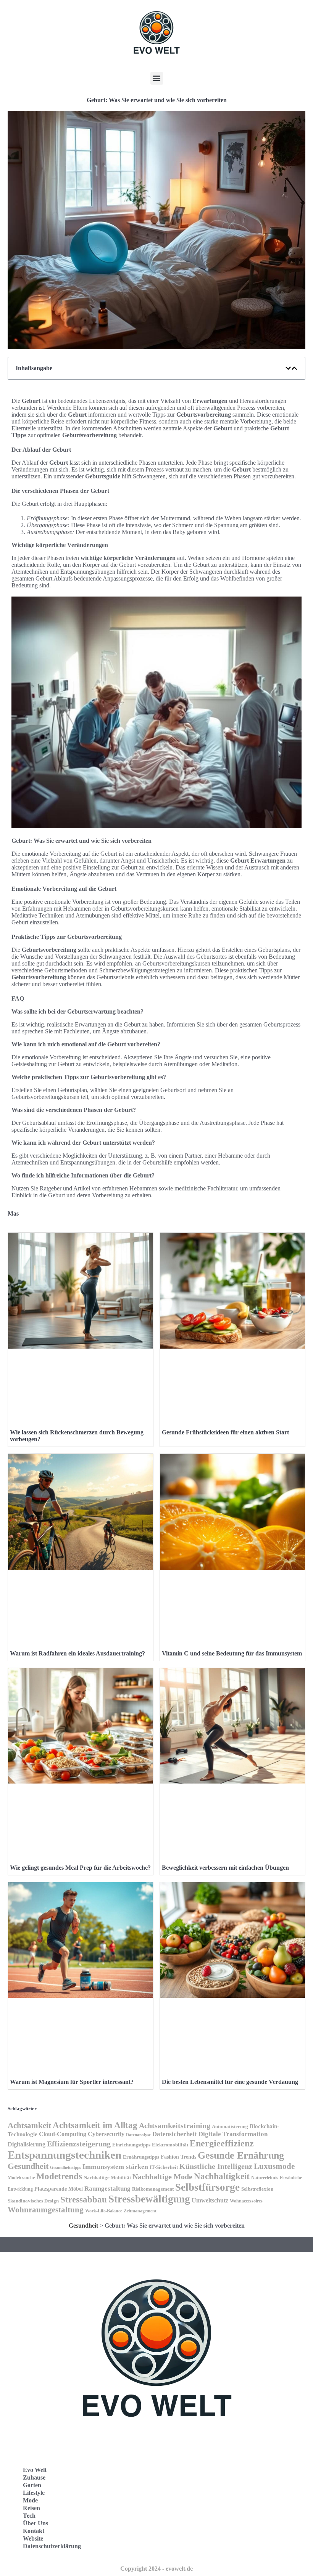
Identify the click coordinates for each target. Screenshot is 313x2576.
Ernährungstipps (141, 2157)
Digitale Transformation (233, 2134)
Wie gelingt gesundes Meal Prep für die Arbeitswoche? (80, 1868)
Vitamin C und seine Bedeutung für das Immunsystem (232, 1653)
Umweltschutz (210, 2200)
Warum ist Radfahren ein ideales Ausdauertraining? (77, 1653)
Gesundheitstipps (65, 2168)
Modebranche (21, 2178)
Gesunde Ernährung (241, 2155)
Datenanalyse (138, 2135)
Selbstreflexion (257, 2189)
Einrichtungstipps (131, 2145)
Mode (30, 2500)
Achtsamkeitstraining (175, 2125)
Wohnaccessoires (246, 2201)
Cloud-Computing (63, 2134)
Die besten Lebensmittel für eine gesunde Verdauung (230, 2082)
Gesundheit (28, 2166)
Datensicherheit (175, 2134)
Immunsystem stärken (115, 2167)
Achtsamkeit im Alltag (95, 2125)
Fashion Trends (178, 2157)
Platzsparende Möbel (59, 2189)
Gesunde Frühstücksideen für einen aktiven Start (225, 1432)
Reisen (31, 2508)
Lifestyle (34, 2493)
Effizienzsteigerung (79, 2144)
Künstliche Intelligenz (216, 2166)
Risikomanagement (153, 2189)
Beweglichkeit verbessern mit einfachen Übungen (225, 1868)
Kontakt (34, 2531)
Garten (32, 2485)
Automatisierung (230, 2127)
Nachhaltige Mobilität (107, 2178)
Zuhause (34, 2477)
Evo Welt (35, 2470)
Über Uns (35, 2523)
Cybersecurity (106, 2134)
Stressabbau (84, 2200)
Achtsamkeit (29, 2125)
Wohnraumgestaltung (46, 2210)
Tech (29, 2516)
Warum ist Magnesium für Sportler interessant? (72, 2082)
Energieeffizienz (222, 2143)
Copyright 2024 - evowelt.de (156, 2569)
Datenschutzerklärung (52, 2546)
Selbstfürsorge (207, 2187)
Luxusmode (274, 2166)
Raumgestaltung (107, 2189)
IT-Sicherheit (164, 2167)
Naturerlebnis (265, 2178)
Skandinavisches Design (33, 2201)
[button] (157, 78)
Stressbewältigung (149, 2199)
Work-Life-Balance (104, 2211)
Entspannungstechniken (65, 2155)
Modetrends (59, 2176)
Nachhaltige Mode (162, 2177)
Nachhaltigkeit (222, 2176)
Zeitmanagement (140, 2211)
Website (33, 2538)
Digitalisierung (27, 2144)
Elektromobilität (170, 2145)
